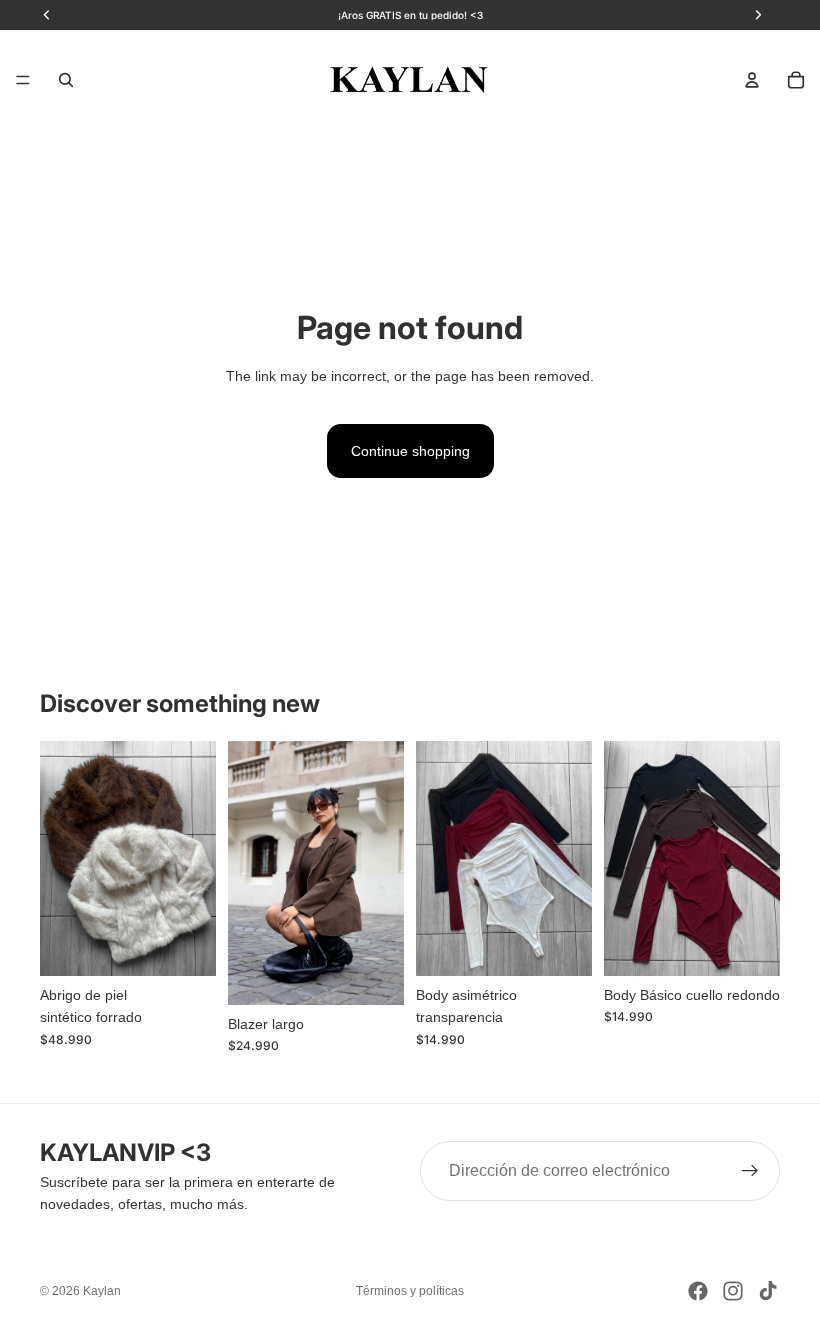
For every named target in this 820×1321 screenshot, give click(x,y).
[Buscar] (66, 80)
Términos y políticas (410, 1291)
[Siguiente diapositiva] (194, 859)
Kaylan (102, 1291)
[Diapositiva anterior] (62, 859)
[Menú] (23, 80)
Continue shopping (410, 451)
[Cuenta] (752, 80)
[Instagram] (733, 1291)
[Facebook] (698, 1291)
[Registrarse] (750, 1171)
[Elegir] (185, 945)
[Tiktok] (768, 1291)
